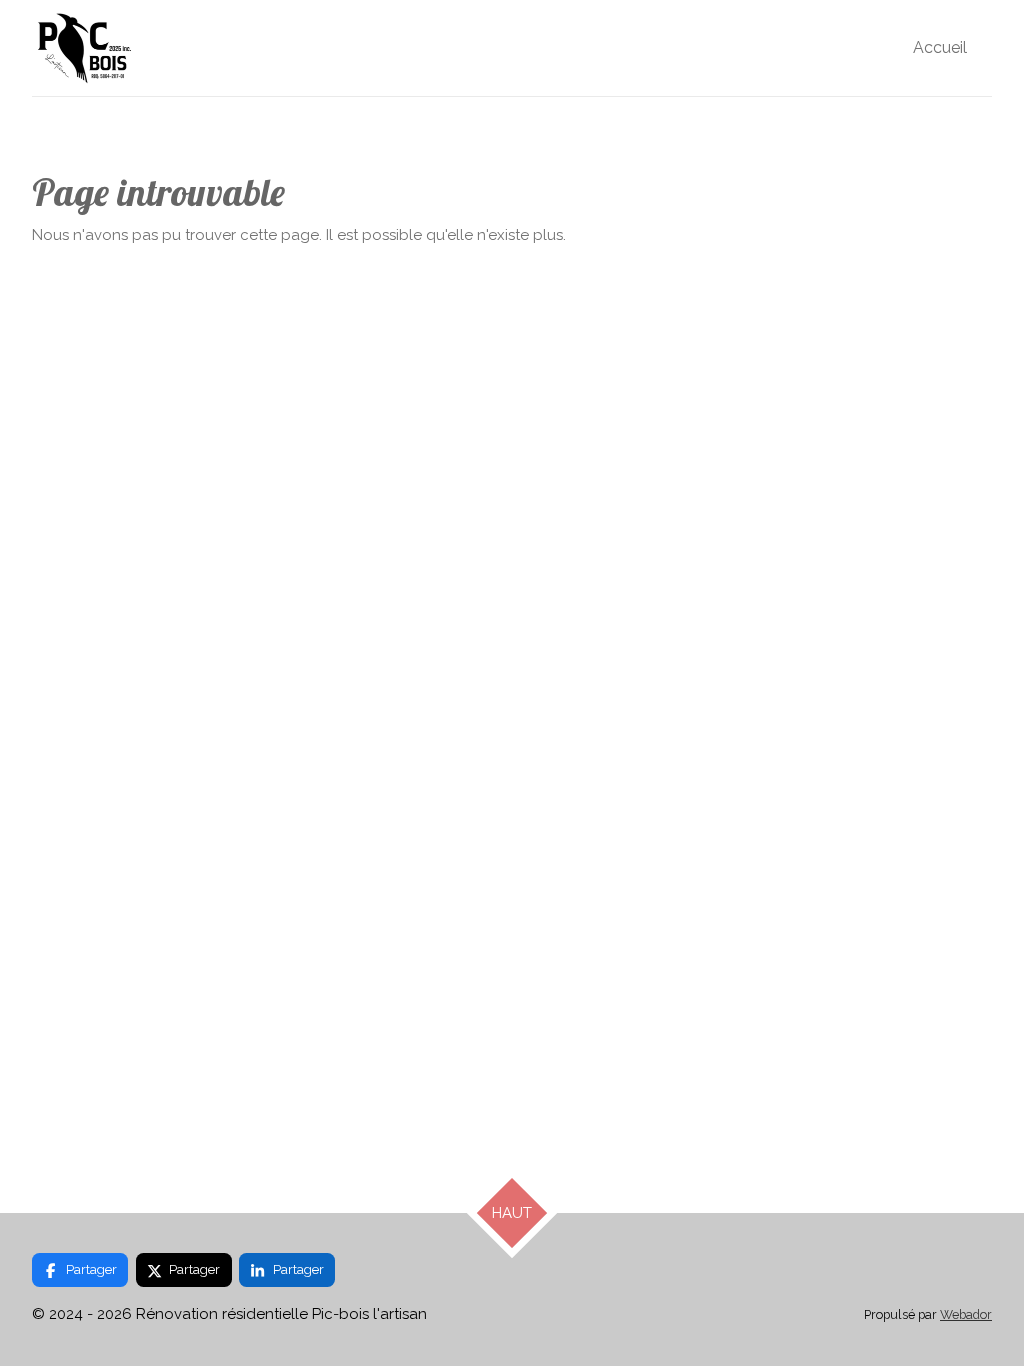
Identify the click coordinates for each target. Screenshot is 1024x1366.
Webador (966, 1314)
